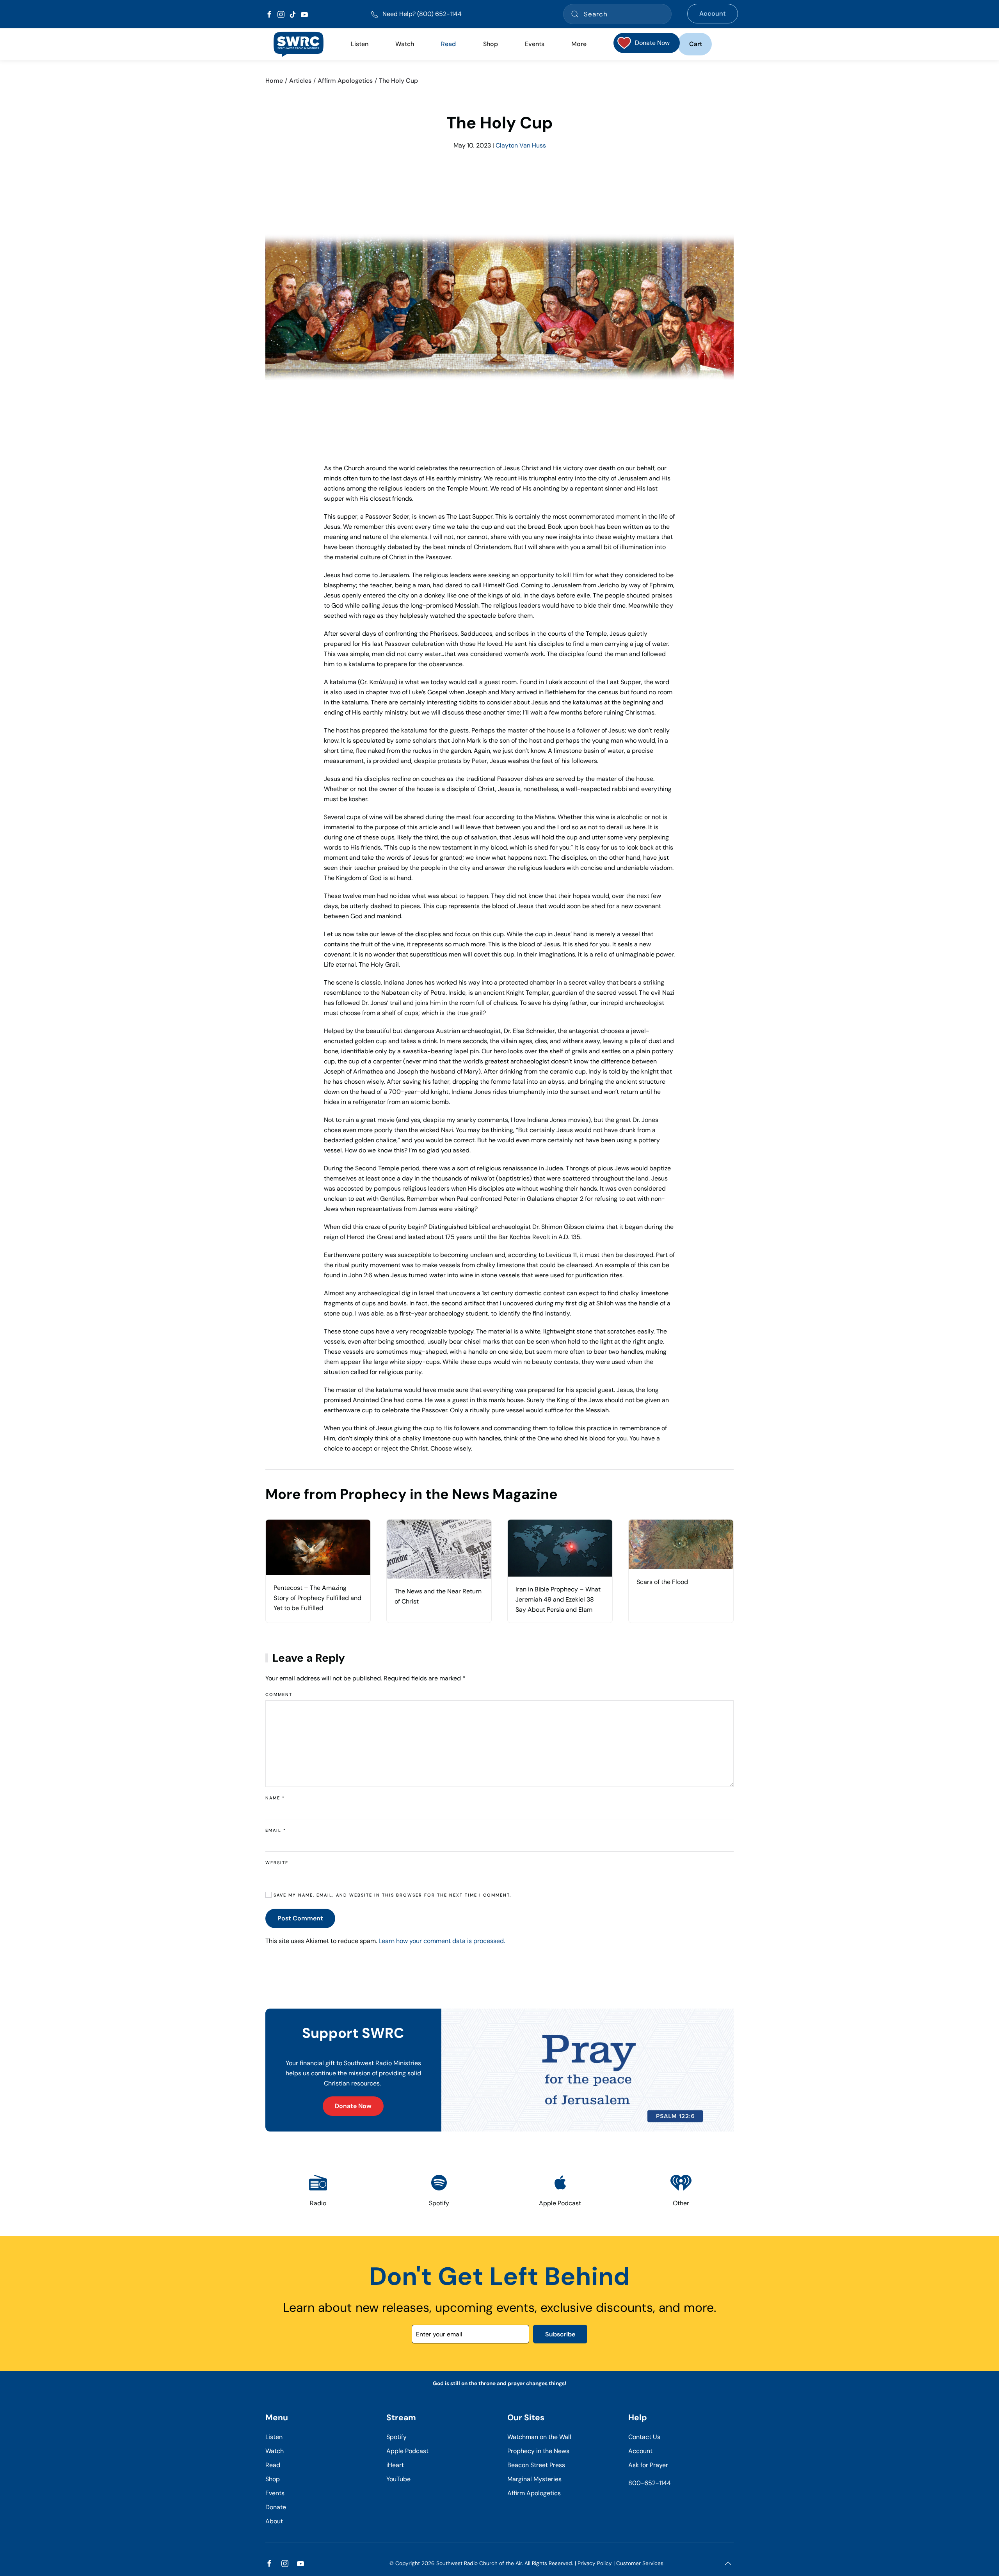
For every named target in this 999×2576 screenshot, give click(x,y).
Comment (279, 1694)
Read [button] (448, 44)
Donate (276, 2507)
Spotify (396, 2437)
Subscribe (560, 2334)
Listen (360, 44)
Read (273, 2465)
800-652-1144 (650, 2483)
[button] (728, 2564)
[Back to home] (298, 44)
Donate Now (353, 2106)
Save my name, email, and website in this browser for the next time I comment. (391, 1895)
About (274, 2521)
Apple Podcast (407, 2451)
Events (275, 2493)
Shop (491, 44)
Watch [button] (405, 44)
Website (277, 1863)
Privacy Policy (595, 2563)
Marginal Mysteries (534, 2479)
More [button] (579, 44)
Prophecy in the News (538, 2451)
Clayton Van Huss (521, 145)
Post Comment (300, 1918)
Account (713, 13)
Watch (275, 2451)
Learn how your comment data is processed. (442, 1941)
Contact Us (644, 2437)
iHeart (395, 2465)
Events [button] (535, 44)
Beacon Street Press (536, 2465)
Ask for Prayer (648, 2465)
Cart (696, 44)
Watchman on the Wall (539, 2437)
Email (276, 1830)
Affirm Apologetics (534, 2493)
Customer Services (640, 2563)
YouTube (398, 2479)
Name (275, 1798)
